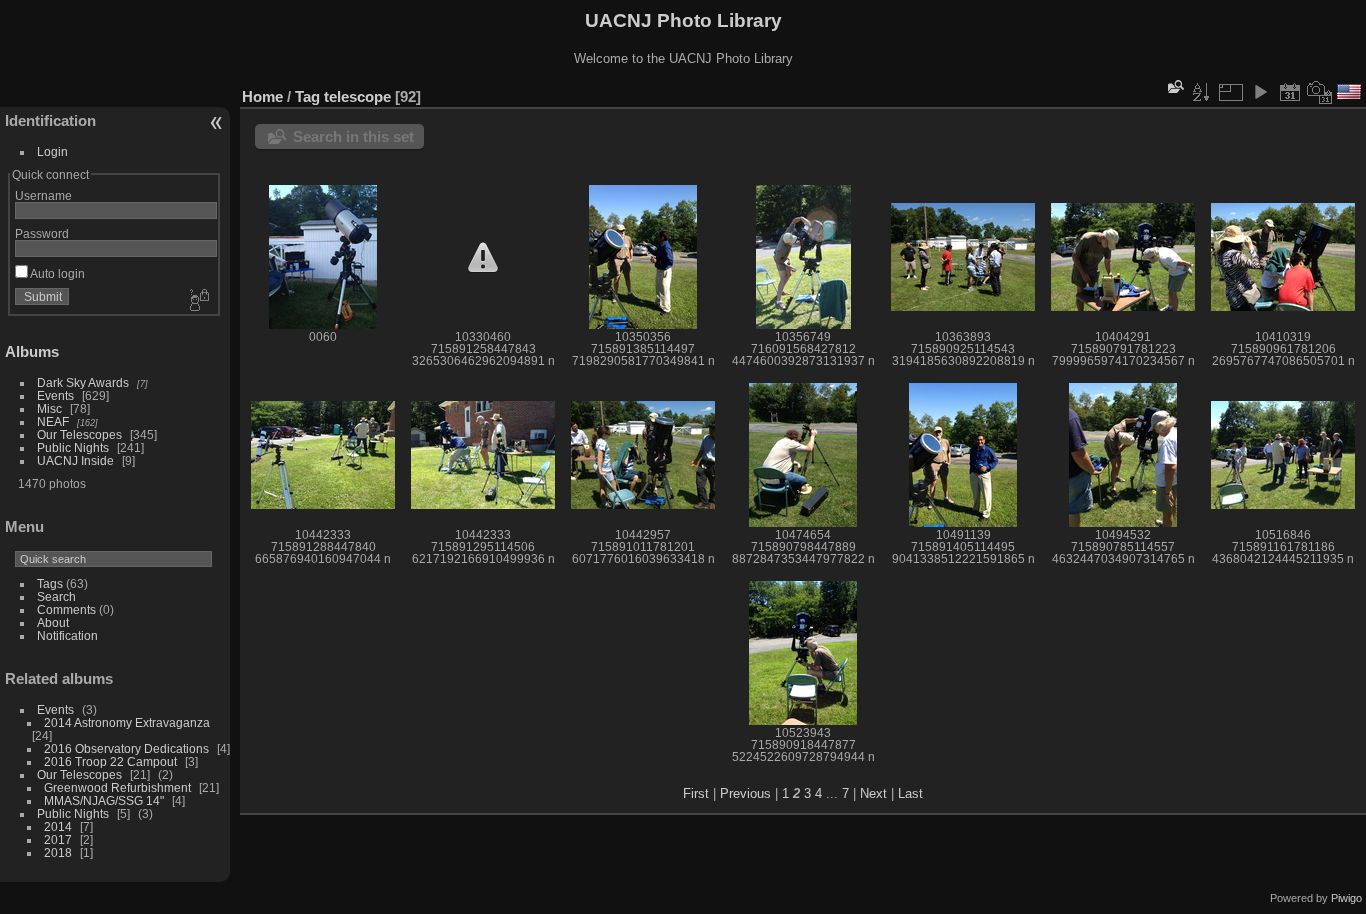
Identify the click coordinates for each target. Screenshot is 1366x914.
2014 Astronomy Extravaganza (127, 722)
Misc (49, 408)
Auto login (56, 273)
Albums (32, 351)
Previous (745, 793)
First (696, 793)
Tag (307, 96)
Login (52, 151)
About (53, 622)
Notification (67, 635)
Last (910, 793)
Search (56, 596)
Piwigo (1346, 898)
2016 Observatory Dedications (126, 748)
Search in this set (353, 136)
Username (43, 195)
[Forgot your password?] (198, 301)
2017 (58, 839)
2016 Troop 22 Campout (110, 761)
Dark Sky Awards (83, 382)
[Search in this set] (1174, 86)
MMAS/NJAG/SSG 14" (104, 800)
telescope (357, 96)
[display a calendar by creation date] (1320, 92)
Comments (66, 609)
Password (42, 233)
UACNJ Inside (75, 460)
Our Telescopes (79, 434)
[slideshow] (1260, 92)
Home (262, 96)
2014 (58, 826)
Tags (50, 583)
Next (873, 793)
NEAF (53, 421)
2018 (58, 852)
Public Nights (73, 447)
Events (55, 395)
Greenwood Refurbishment (117, 787)
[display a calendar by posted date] (1290, 92)
